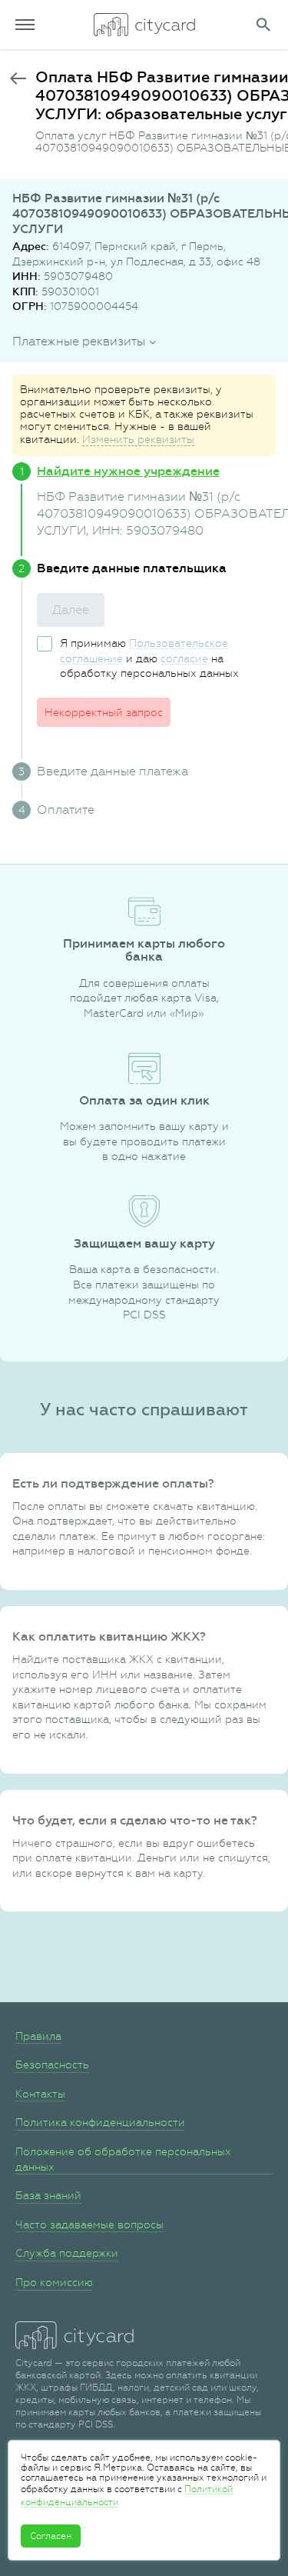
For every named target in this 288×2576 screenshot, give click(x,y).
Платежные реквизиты (79, 341)
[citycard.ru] (144, 25)
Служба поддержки (67, 2253)
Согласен (51, 2536)
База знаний (48, 2195)
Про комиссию (54, 2282)
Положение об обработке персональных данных (123, 2159)
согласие (184, 658)
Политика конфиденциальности (100, 2122)
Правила (38, 2036)
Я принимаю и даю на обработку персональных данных (149, 658)
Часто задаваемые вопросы (89, 2224)
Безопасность (52, 2064)
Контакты (40, 2094)
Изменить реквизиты (138, 439)
